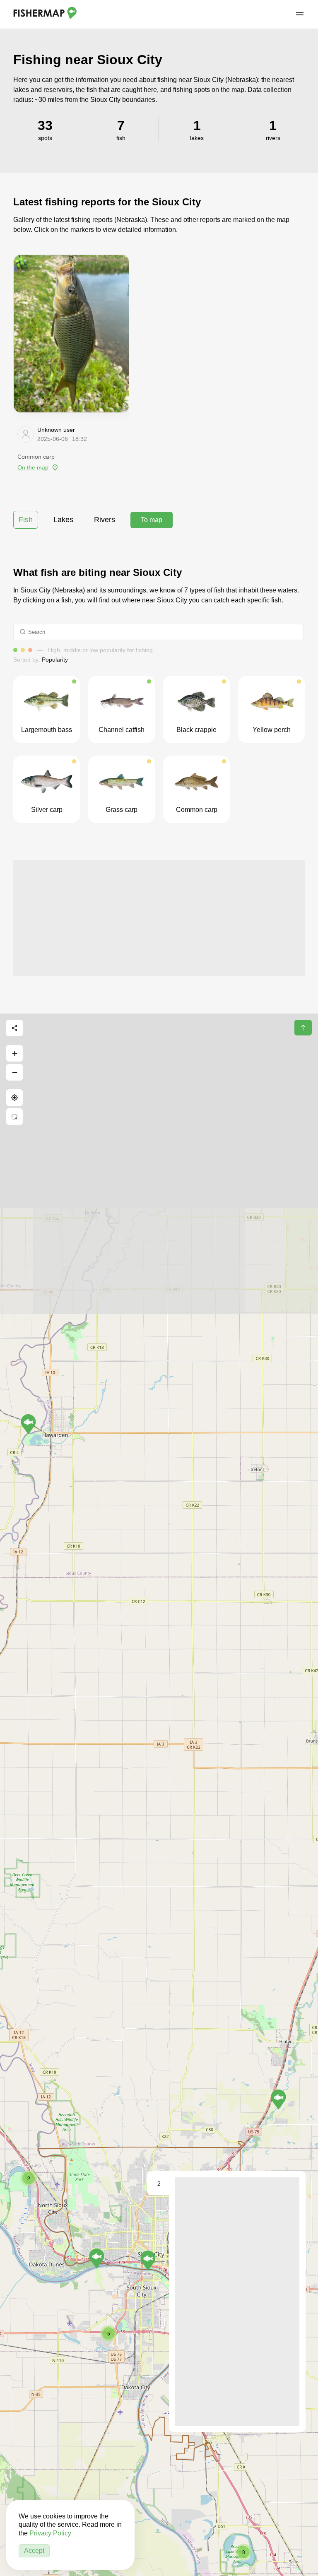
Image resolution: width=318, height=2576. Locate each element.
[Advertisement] (159, 918)
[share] (14, 1028)
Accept (34, 2551)
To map (152, 520)
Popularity (55, 660)
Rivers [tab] (105, 520)
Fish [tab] (26, 520)
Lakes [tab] (63, 520)
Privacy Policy (50, 2533)
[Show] (278, 2099)
